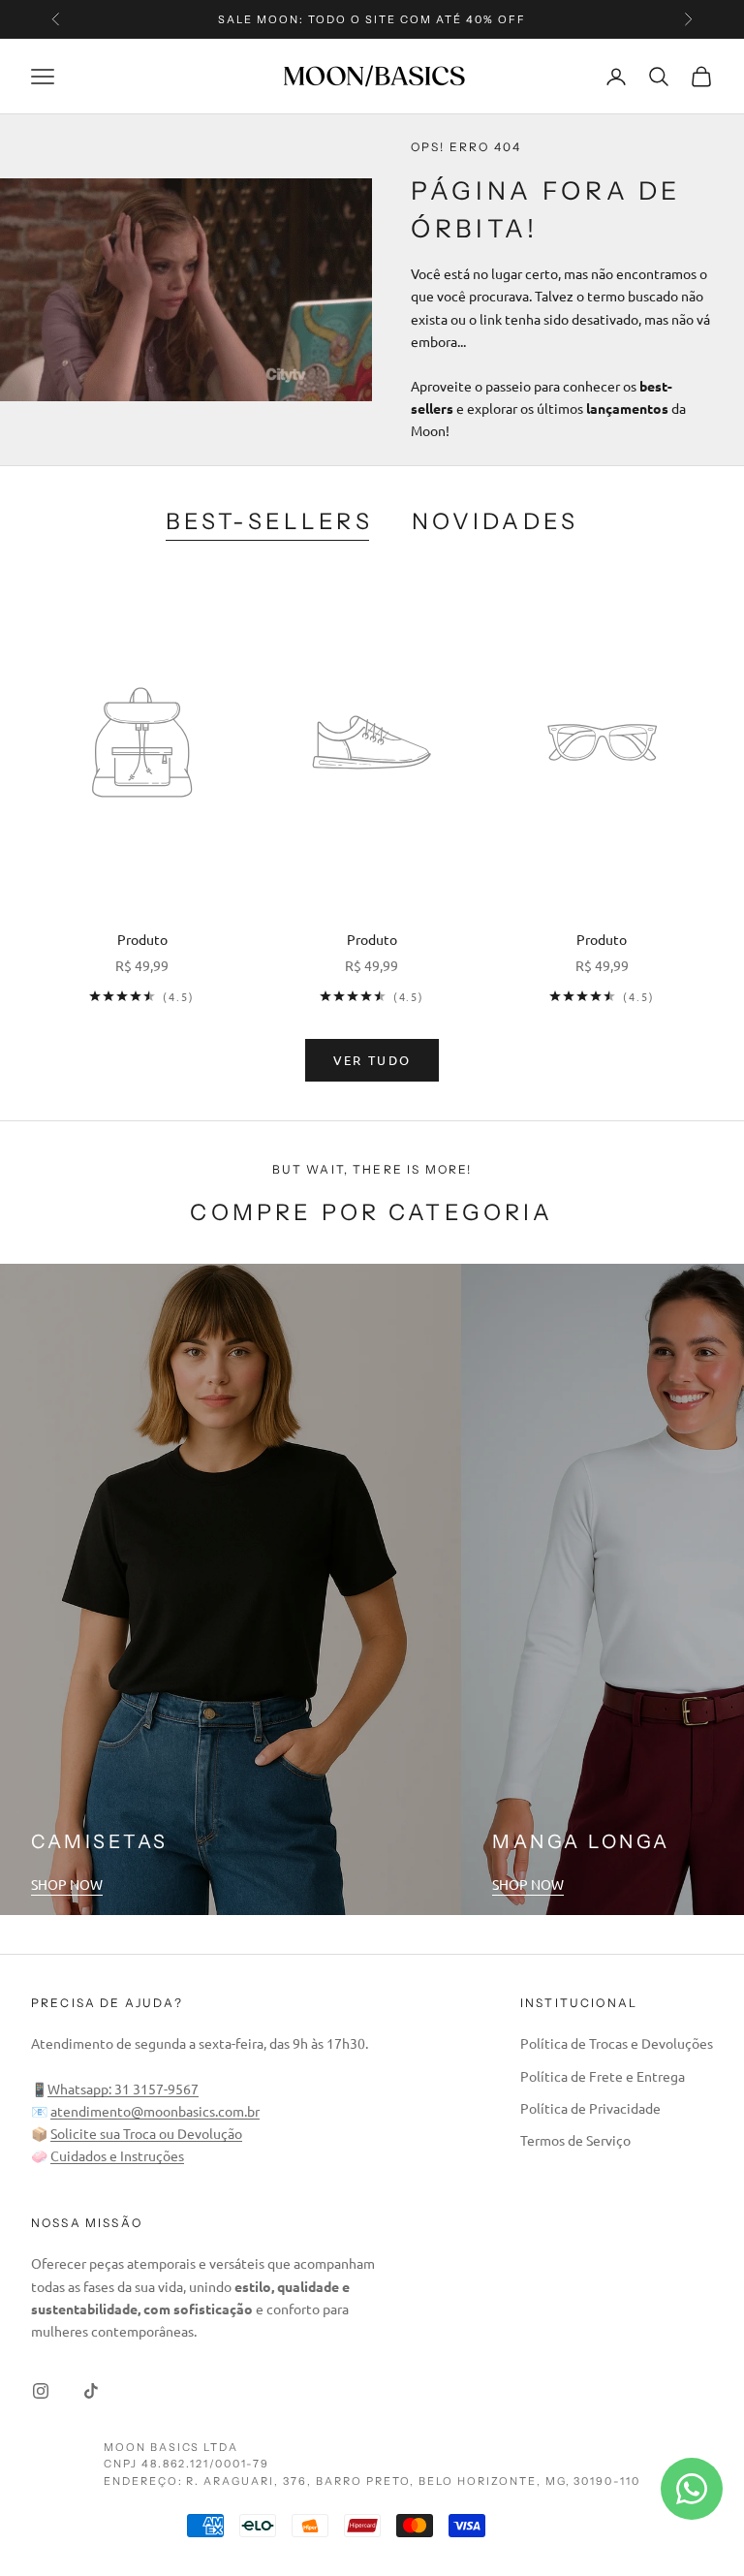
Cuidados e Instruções (117, 2155)
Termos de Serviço (575, 2140)
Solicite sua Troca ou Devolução (146, 2133)
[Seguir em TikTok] (91, 2391)
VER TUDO (372, 1060)
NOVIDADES (495, 521)
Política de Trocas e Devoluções (617, 2043)
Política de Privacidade (590, 2108)
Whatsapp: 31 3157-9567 (123, 2089)
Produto (142, 939)
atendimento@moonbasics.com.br (155, 2111)
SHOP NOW (67, 1884)
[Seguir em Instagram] (41, 2391)
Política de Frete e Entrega (603, 2076)
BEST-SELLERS (269, 521)
